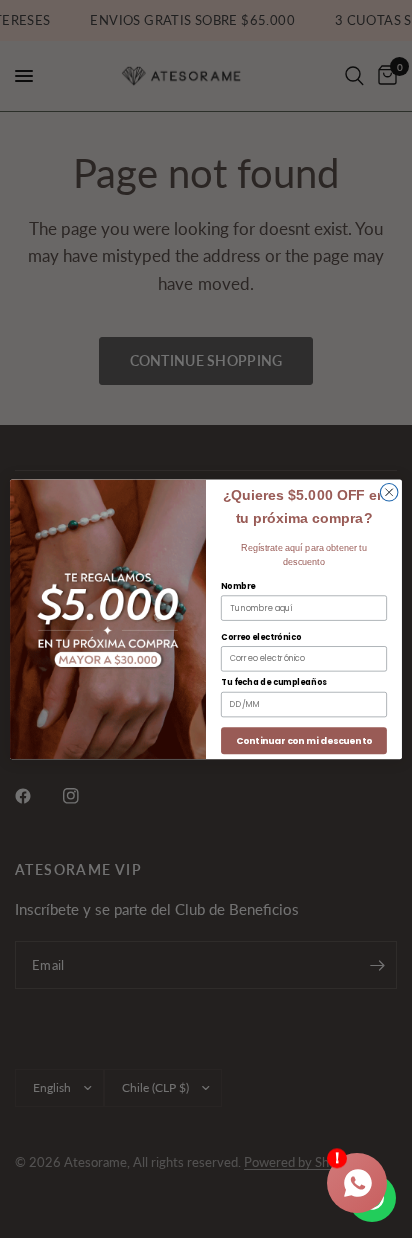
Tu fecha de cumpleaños (274, 682)
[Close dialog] (389, 492)
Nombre (238, 586)
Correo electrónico (261, 637)
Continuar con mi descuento (303, 740)
